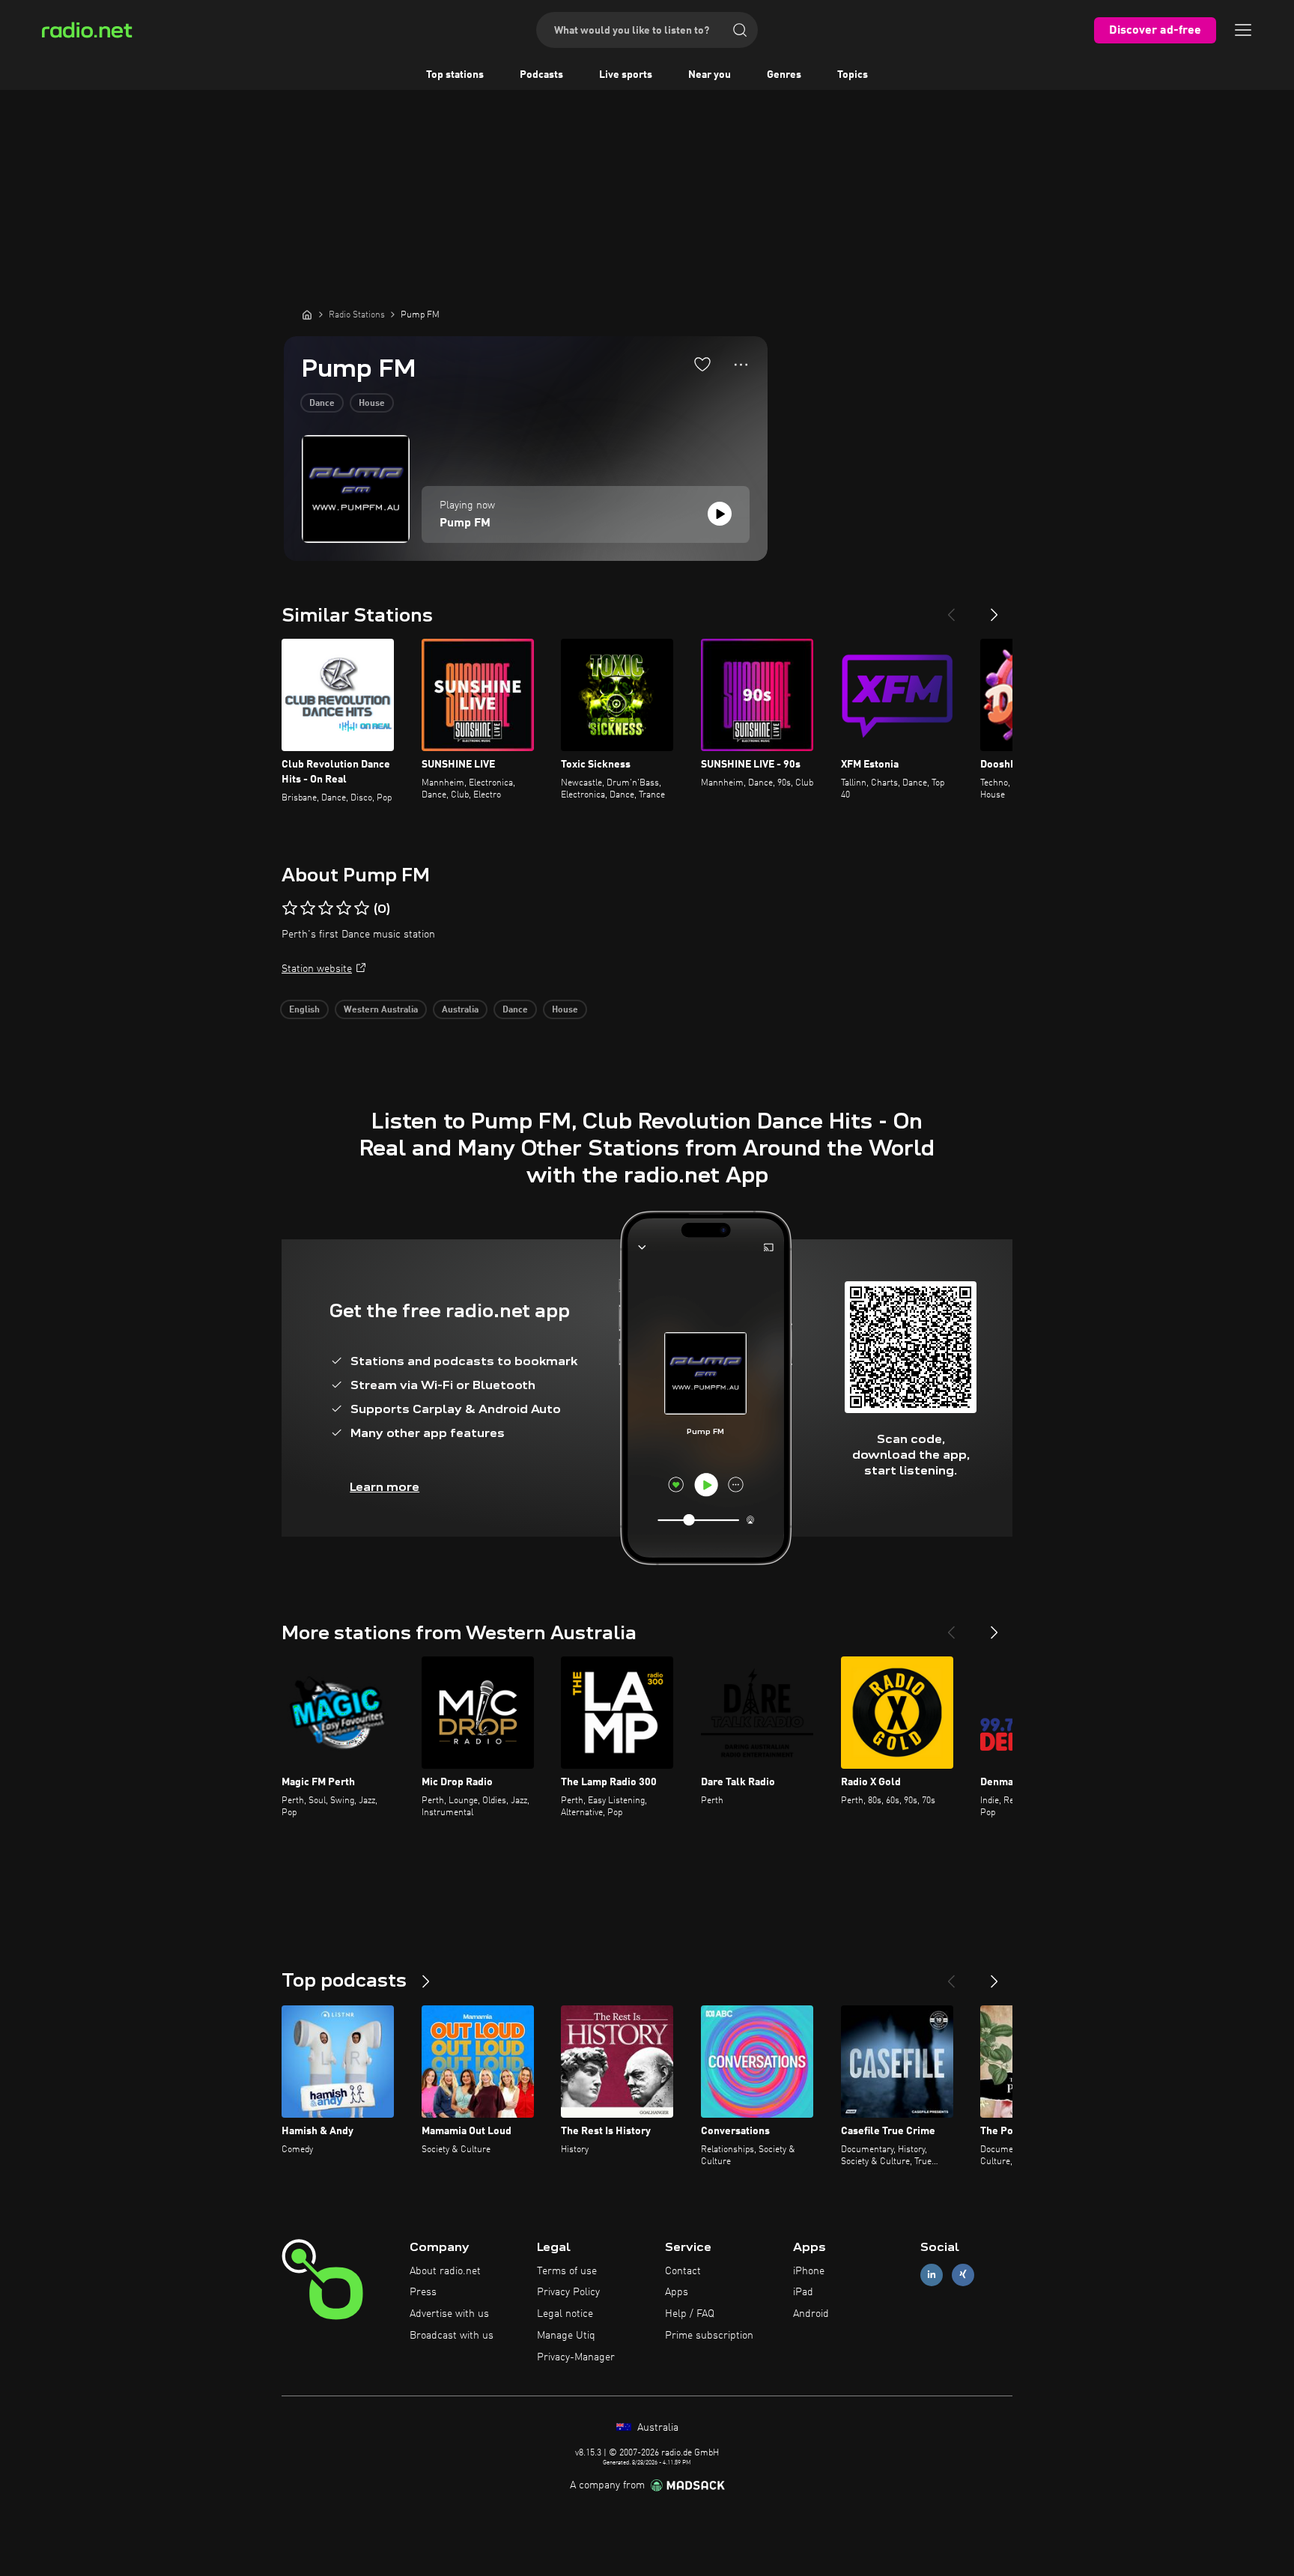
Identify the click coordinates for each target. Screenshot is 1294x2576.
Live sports (626, 75)
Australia (460, 1010)
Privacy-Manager (576, 2357)
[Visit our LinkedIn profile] (932, 2275)
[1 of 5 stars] (290, 908)
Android (811, 2314)
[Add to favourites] (702, 364)
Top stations (455, 75)
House (372, 404)
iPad (803, 2292)
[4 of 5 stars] (344, 908)
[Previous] (951, 609)
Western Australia (381, 1010)
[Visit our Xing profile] (963, 2275)
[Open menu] (1243, 30)
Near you (710, 75)
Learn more (385, 1487)
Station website (317, 969)
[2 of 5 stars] (308, 908)
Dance (322, 404)
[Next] (994, 609)
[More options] (741, 365)
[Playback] (720, 514)
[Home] (307, 315)
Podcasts (541, 75)
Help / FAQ (690, 2314)
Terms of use (567, 2271)
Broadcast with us (452, 2336)
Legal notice (565, 2314)
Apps (677, 2292)
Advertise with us (449, 2314)
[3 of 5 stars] (326, 908)
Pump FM (465, 523)
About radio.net (445, 2271)
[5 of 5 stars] (362, 908)
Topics (853, 75)
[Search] (740, 30)
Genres (784, 75)
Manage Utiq (566, 2336)
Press (423, 2292)
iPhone (809, 2271)
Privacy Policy (568, 2292)
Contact (683, 2271)
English (304, 1010)
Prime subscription (709, 2336)
